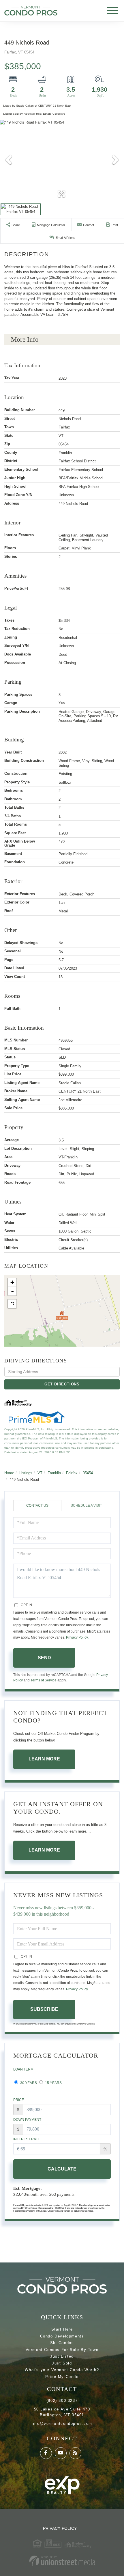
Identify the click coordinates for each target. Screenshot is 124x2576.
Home (9, 1473)
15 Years (53, 2083)
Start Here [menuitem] (62, 2329)
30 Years (28, 2083)
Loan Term (23, 2069)
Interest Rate (27, 2139)
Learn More (44, 1759)
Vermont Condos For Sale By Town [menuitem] (62, 2350)
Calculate (62, 2169)
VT (40, 1473)
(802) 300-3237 (62, 2401)
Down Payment (27, 2120)
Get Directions (62, 1384)
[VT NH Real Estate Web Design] (62, 2561)
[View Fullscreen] (12, 1304)
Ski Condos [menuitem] (62, 2343)
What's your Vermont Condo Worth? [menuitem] (62, 2370)
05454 (88, 1473)
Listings (26, 1473)
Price (19, 2100)
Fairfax (72, 1473)
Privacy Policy (77, 1637)
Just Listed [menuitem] (62, 2356)
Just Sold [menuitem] (62, 2363)
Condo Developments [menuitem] (62, 2336)
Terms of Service (44, 1680)
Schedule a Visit (86, 1506)
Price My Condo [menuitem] (62, 2377)
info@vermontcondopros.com (62, 2424)
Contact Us (37, 1506)
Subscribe (44, 2009)
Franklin (54, 1473)
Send (44, 1658)
